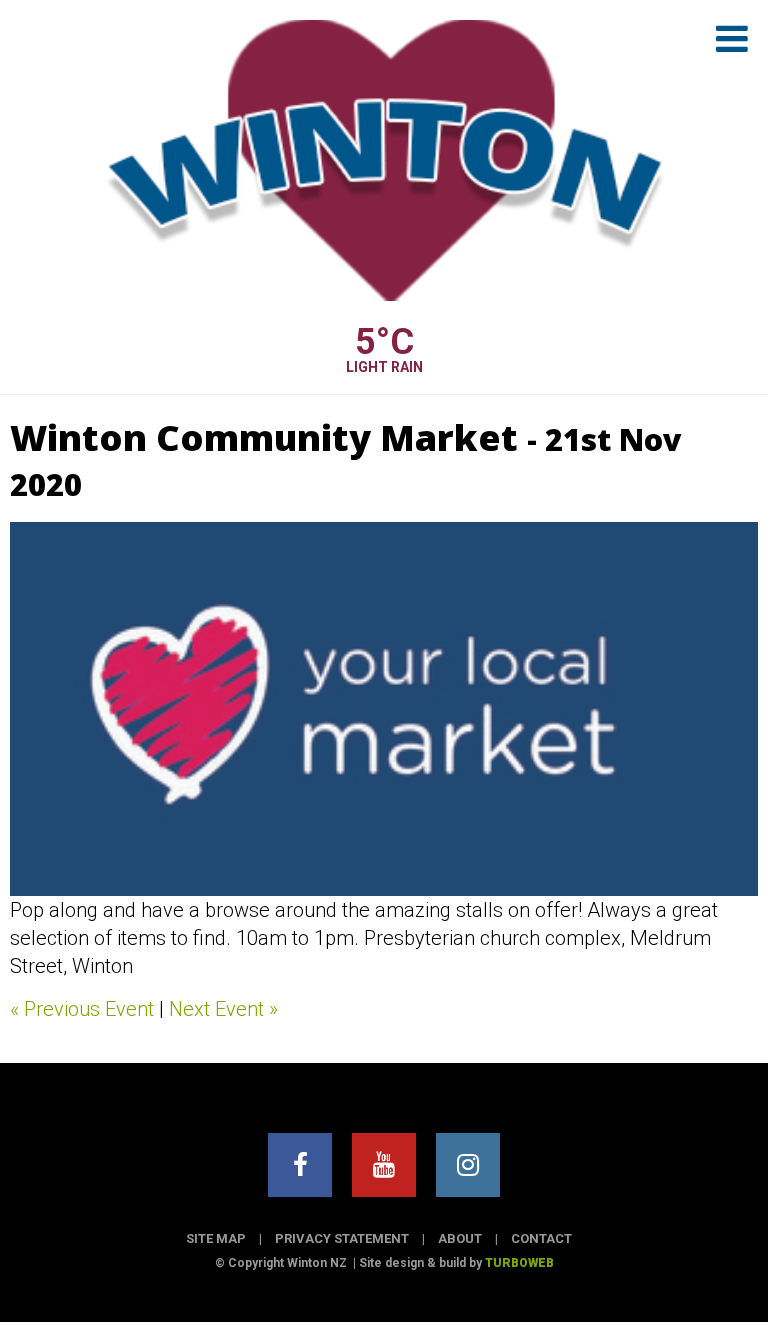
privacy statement (342, 1238)
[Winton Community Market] (384, 709)
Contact (541, 1238)
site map (216, 1238)
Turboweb (519, 1263)
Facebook (300, 1165)
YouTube (384, 1165)
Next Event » (223, 1009)
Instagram (468, 1165)
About (460, 1238)
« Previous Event (82, 1009)
